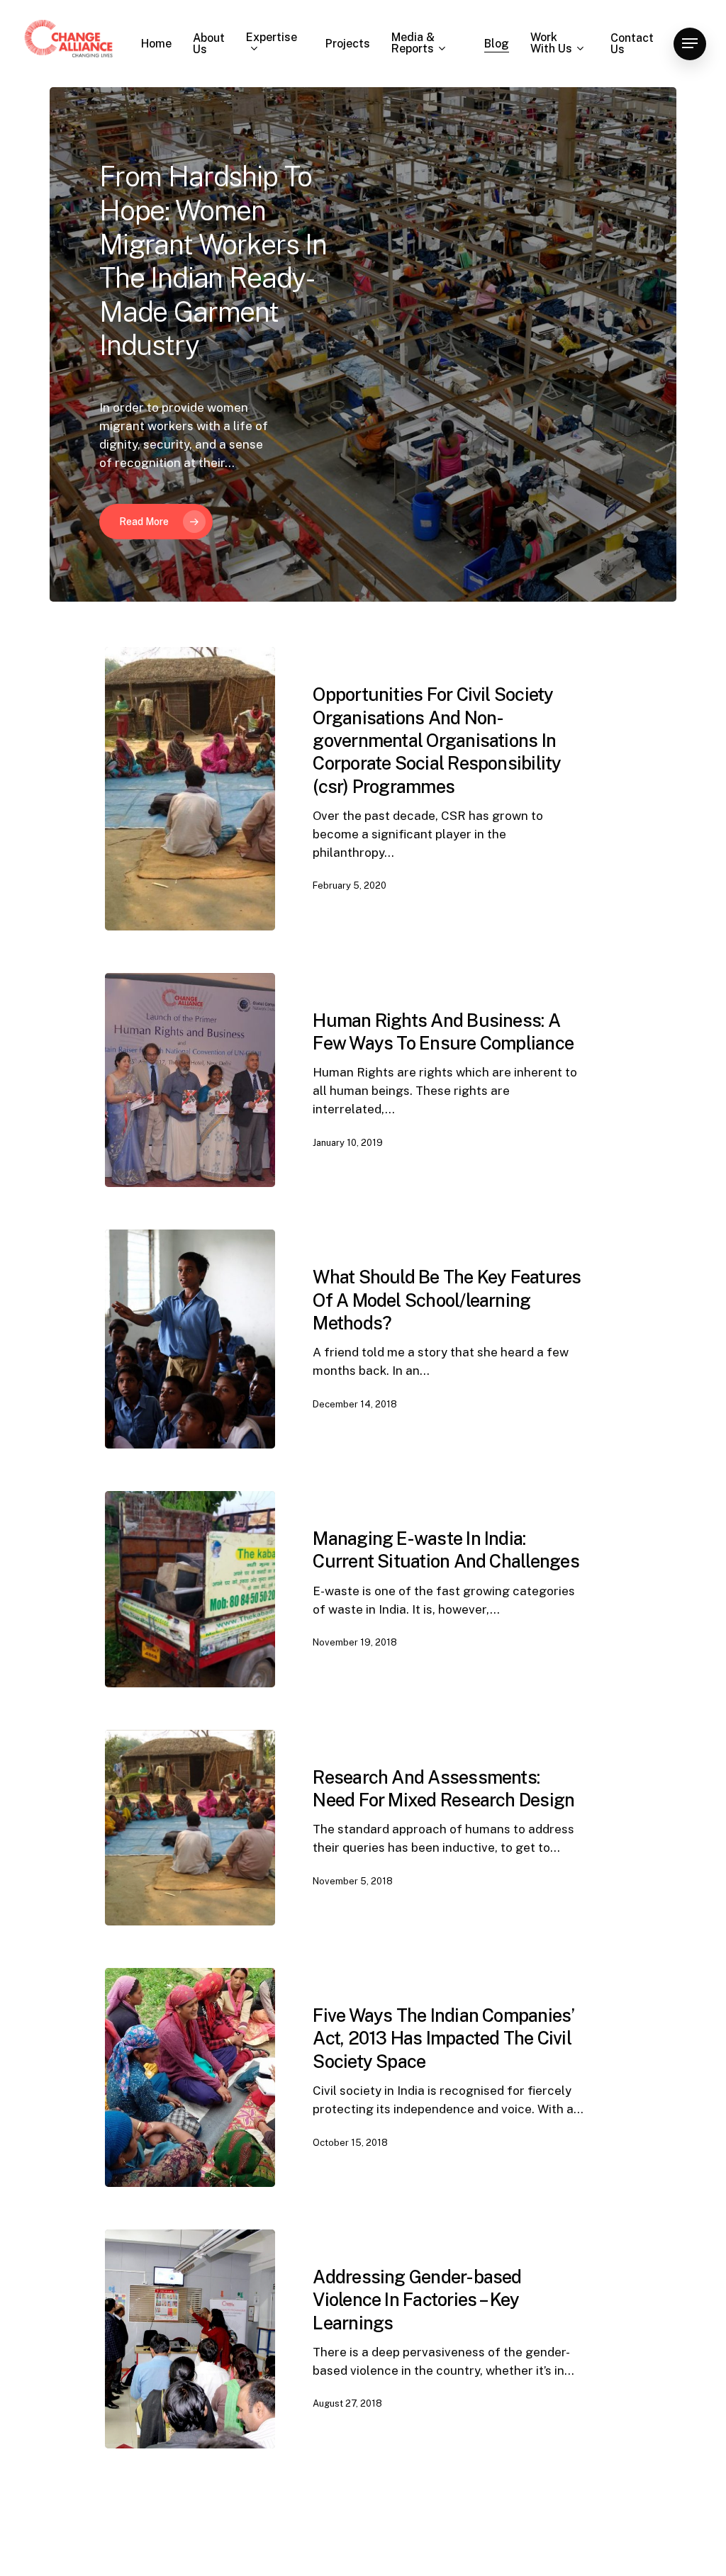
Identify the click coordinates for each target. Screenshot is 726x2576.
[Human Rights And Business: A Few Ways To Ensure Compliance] (190, 1080)
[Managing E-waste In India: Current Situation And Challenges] (190, 1589)
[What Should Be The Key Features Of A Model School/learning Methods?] (190, 1339)
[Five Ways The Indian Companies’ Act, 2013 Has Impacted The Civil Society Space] (190, 2077)
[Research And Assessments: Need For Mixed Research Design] (190, 1828)
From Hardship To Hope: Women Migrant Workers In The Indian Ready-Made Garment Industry (213, 261)
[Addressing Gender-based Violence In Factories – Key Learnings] (190, 2339)
